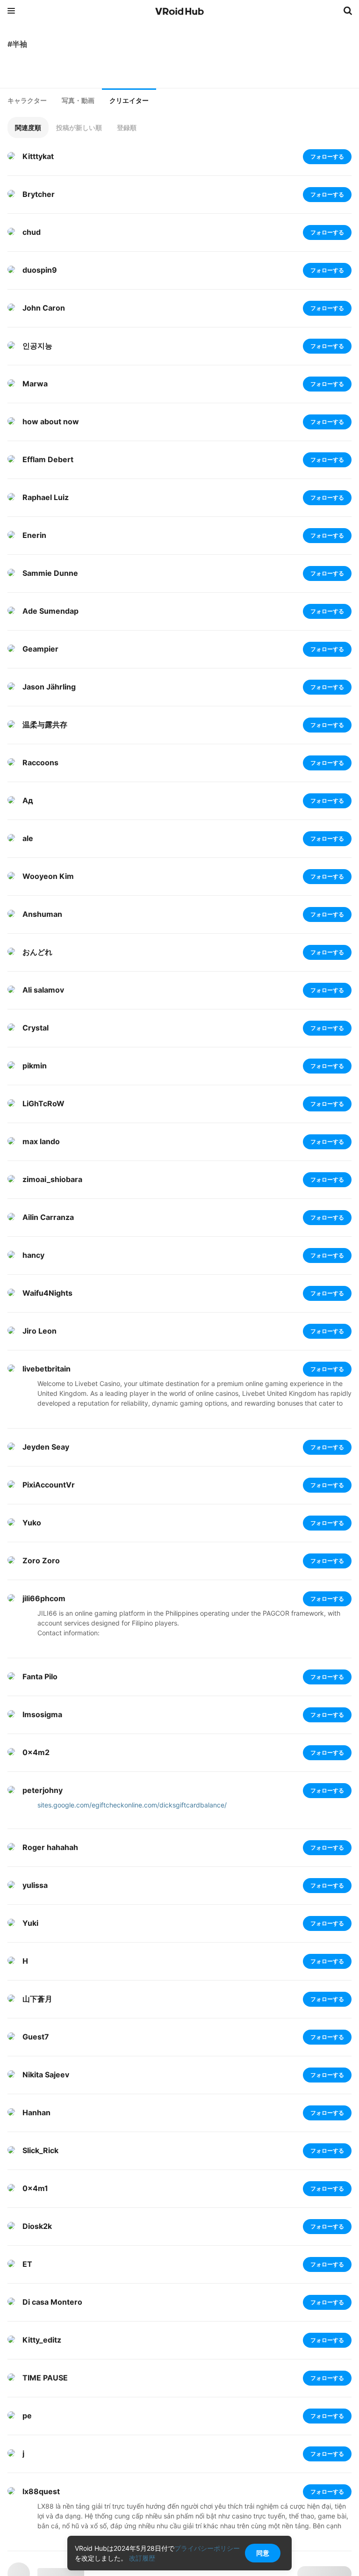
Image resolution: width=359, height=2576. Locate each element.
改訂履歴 (142, 2558)
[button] (28, 127)
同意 (263, 2553)
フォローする (327, 156)
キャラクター (27, 101)
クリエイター (129, 101)
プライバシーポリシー (207, 2548)
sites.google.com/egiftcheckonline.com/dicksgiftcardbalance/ (132, 1805)
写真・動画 (78, 101)
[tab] (27, 101)
